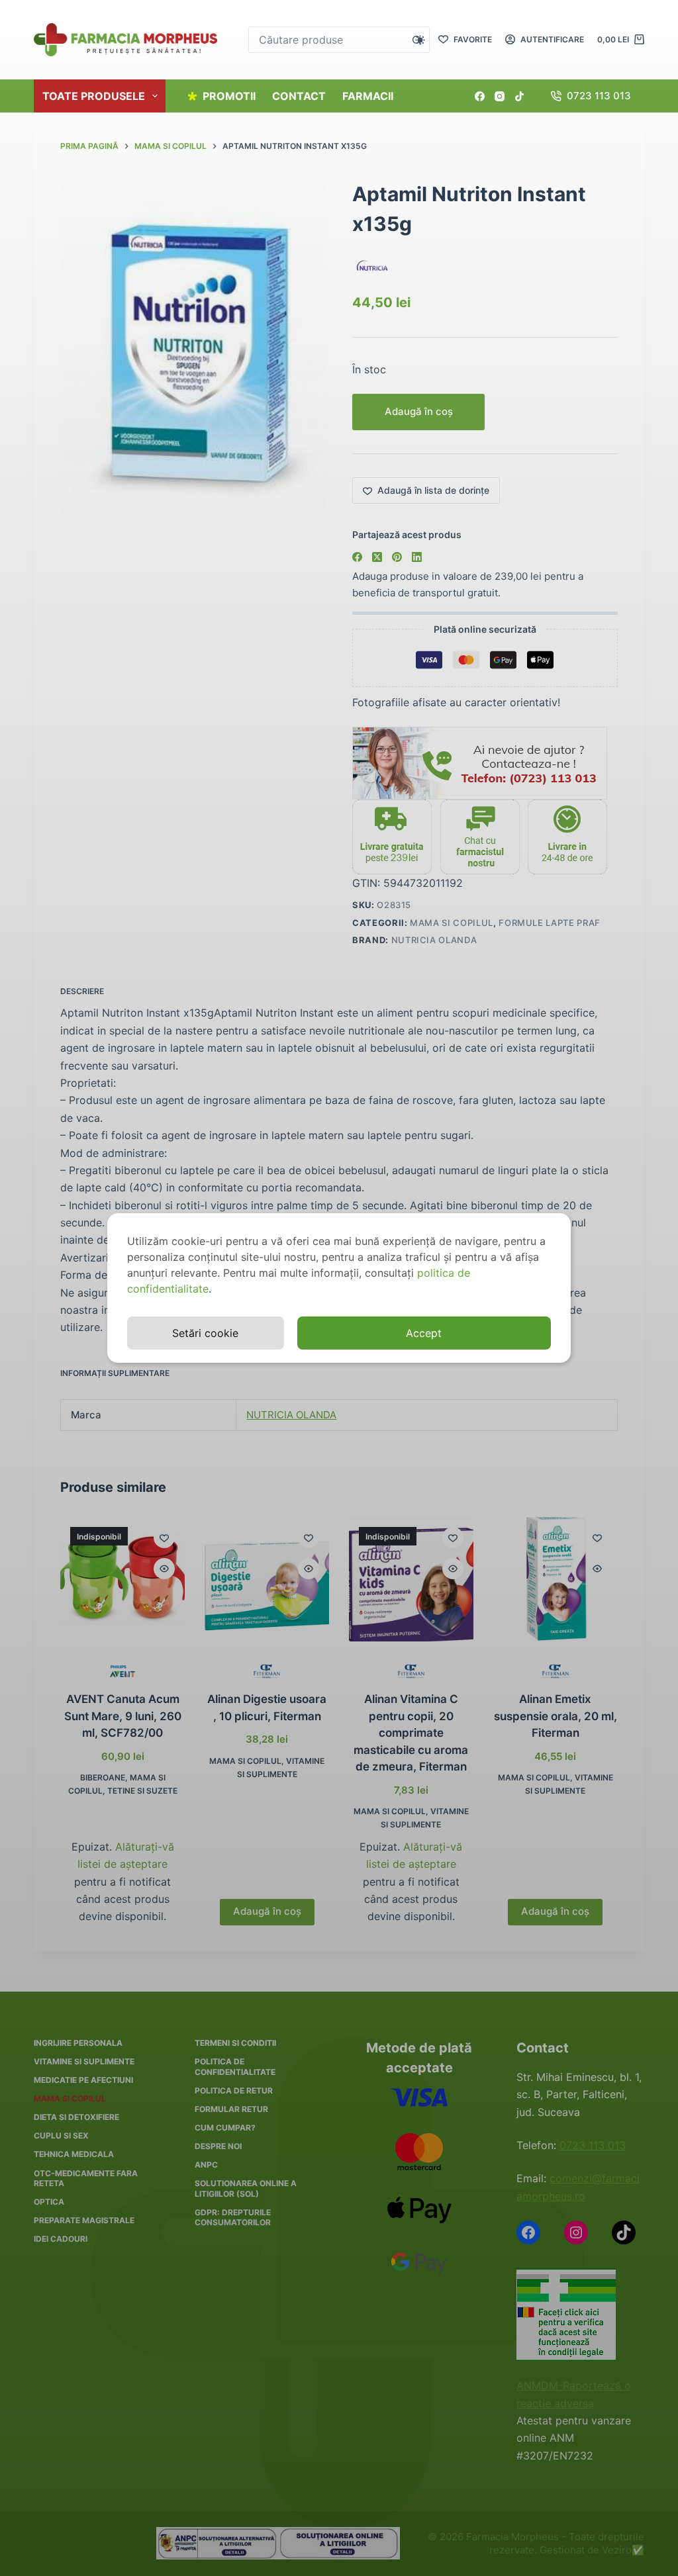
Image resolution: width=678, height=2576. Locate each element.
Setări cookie (205, 1333)
